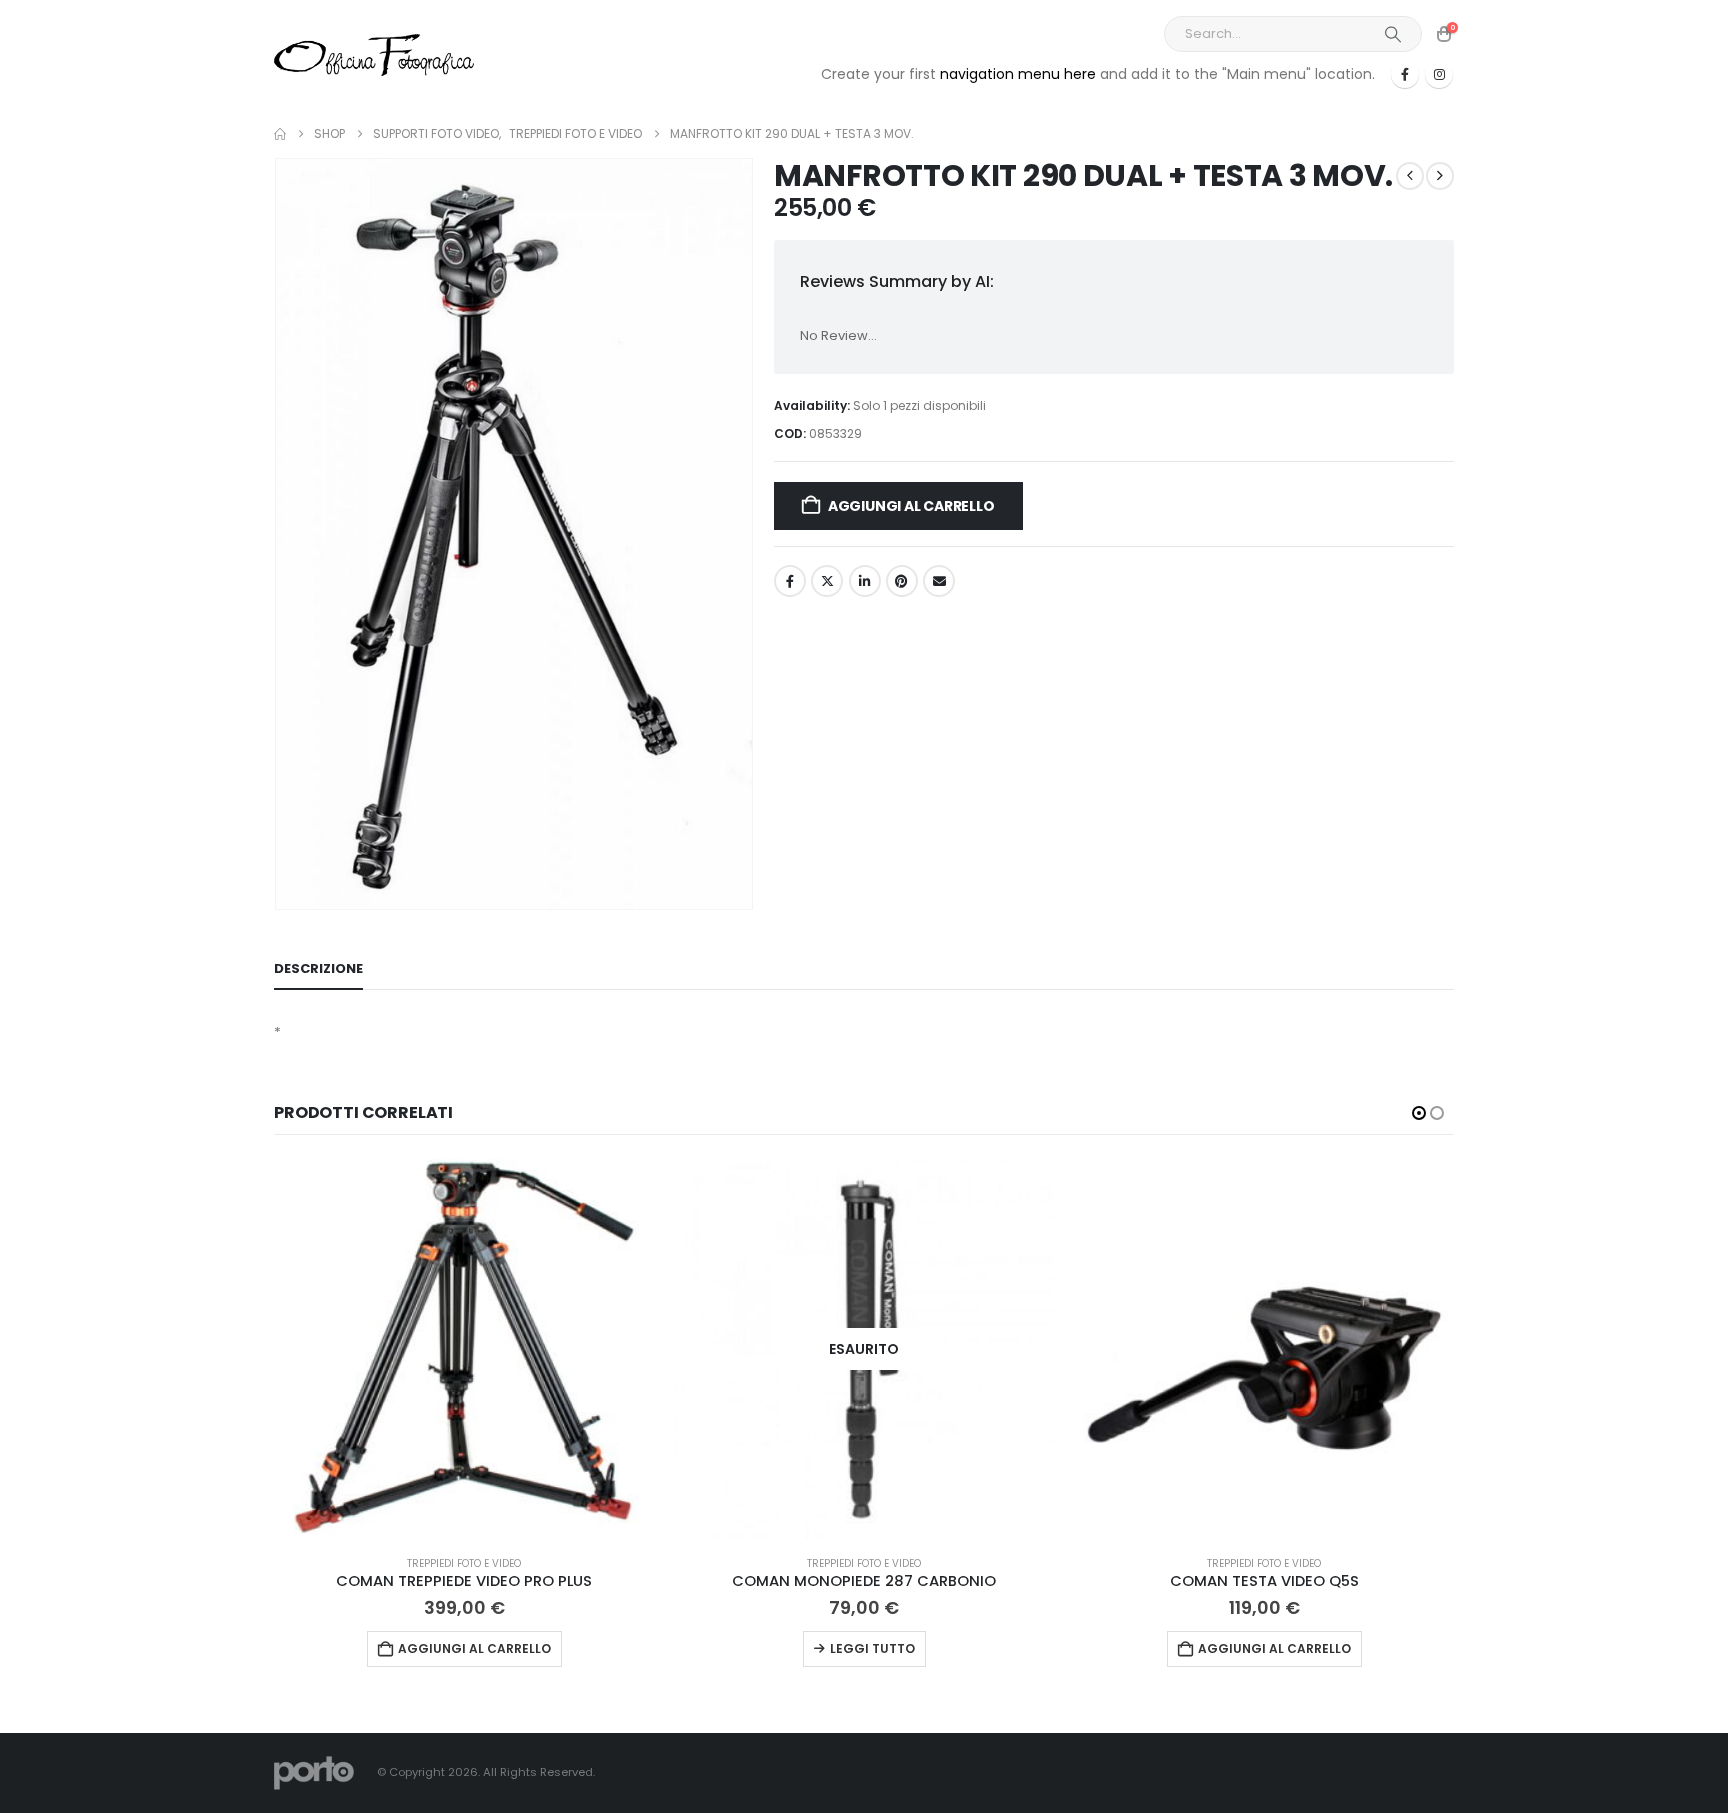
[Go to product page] (464, 1349)
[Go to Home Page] (280, 134)
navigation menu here (1018, 74)
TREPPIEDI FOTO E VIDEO (464, 1563)
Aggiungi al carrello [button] (474, 1648)
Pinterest (902, 581)
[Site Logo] (374, 54)
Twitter (827, 581)
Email (939, 581)
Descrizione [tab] (318, 968)
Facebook (790, 581)
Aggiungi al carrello (911, 506)
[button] (1419, 1113)
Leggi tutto (872, 1648)
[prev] (1410, 176)
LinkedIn (865, 581)
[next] (1440, 176)
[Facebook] (1405, 74)
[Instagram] (1439, 74)
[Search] (1393, 34)
